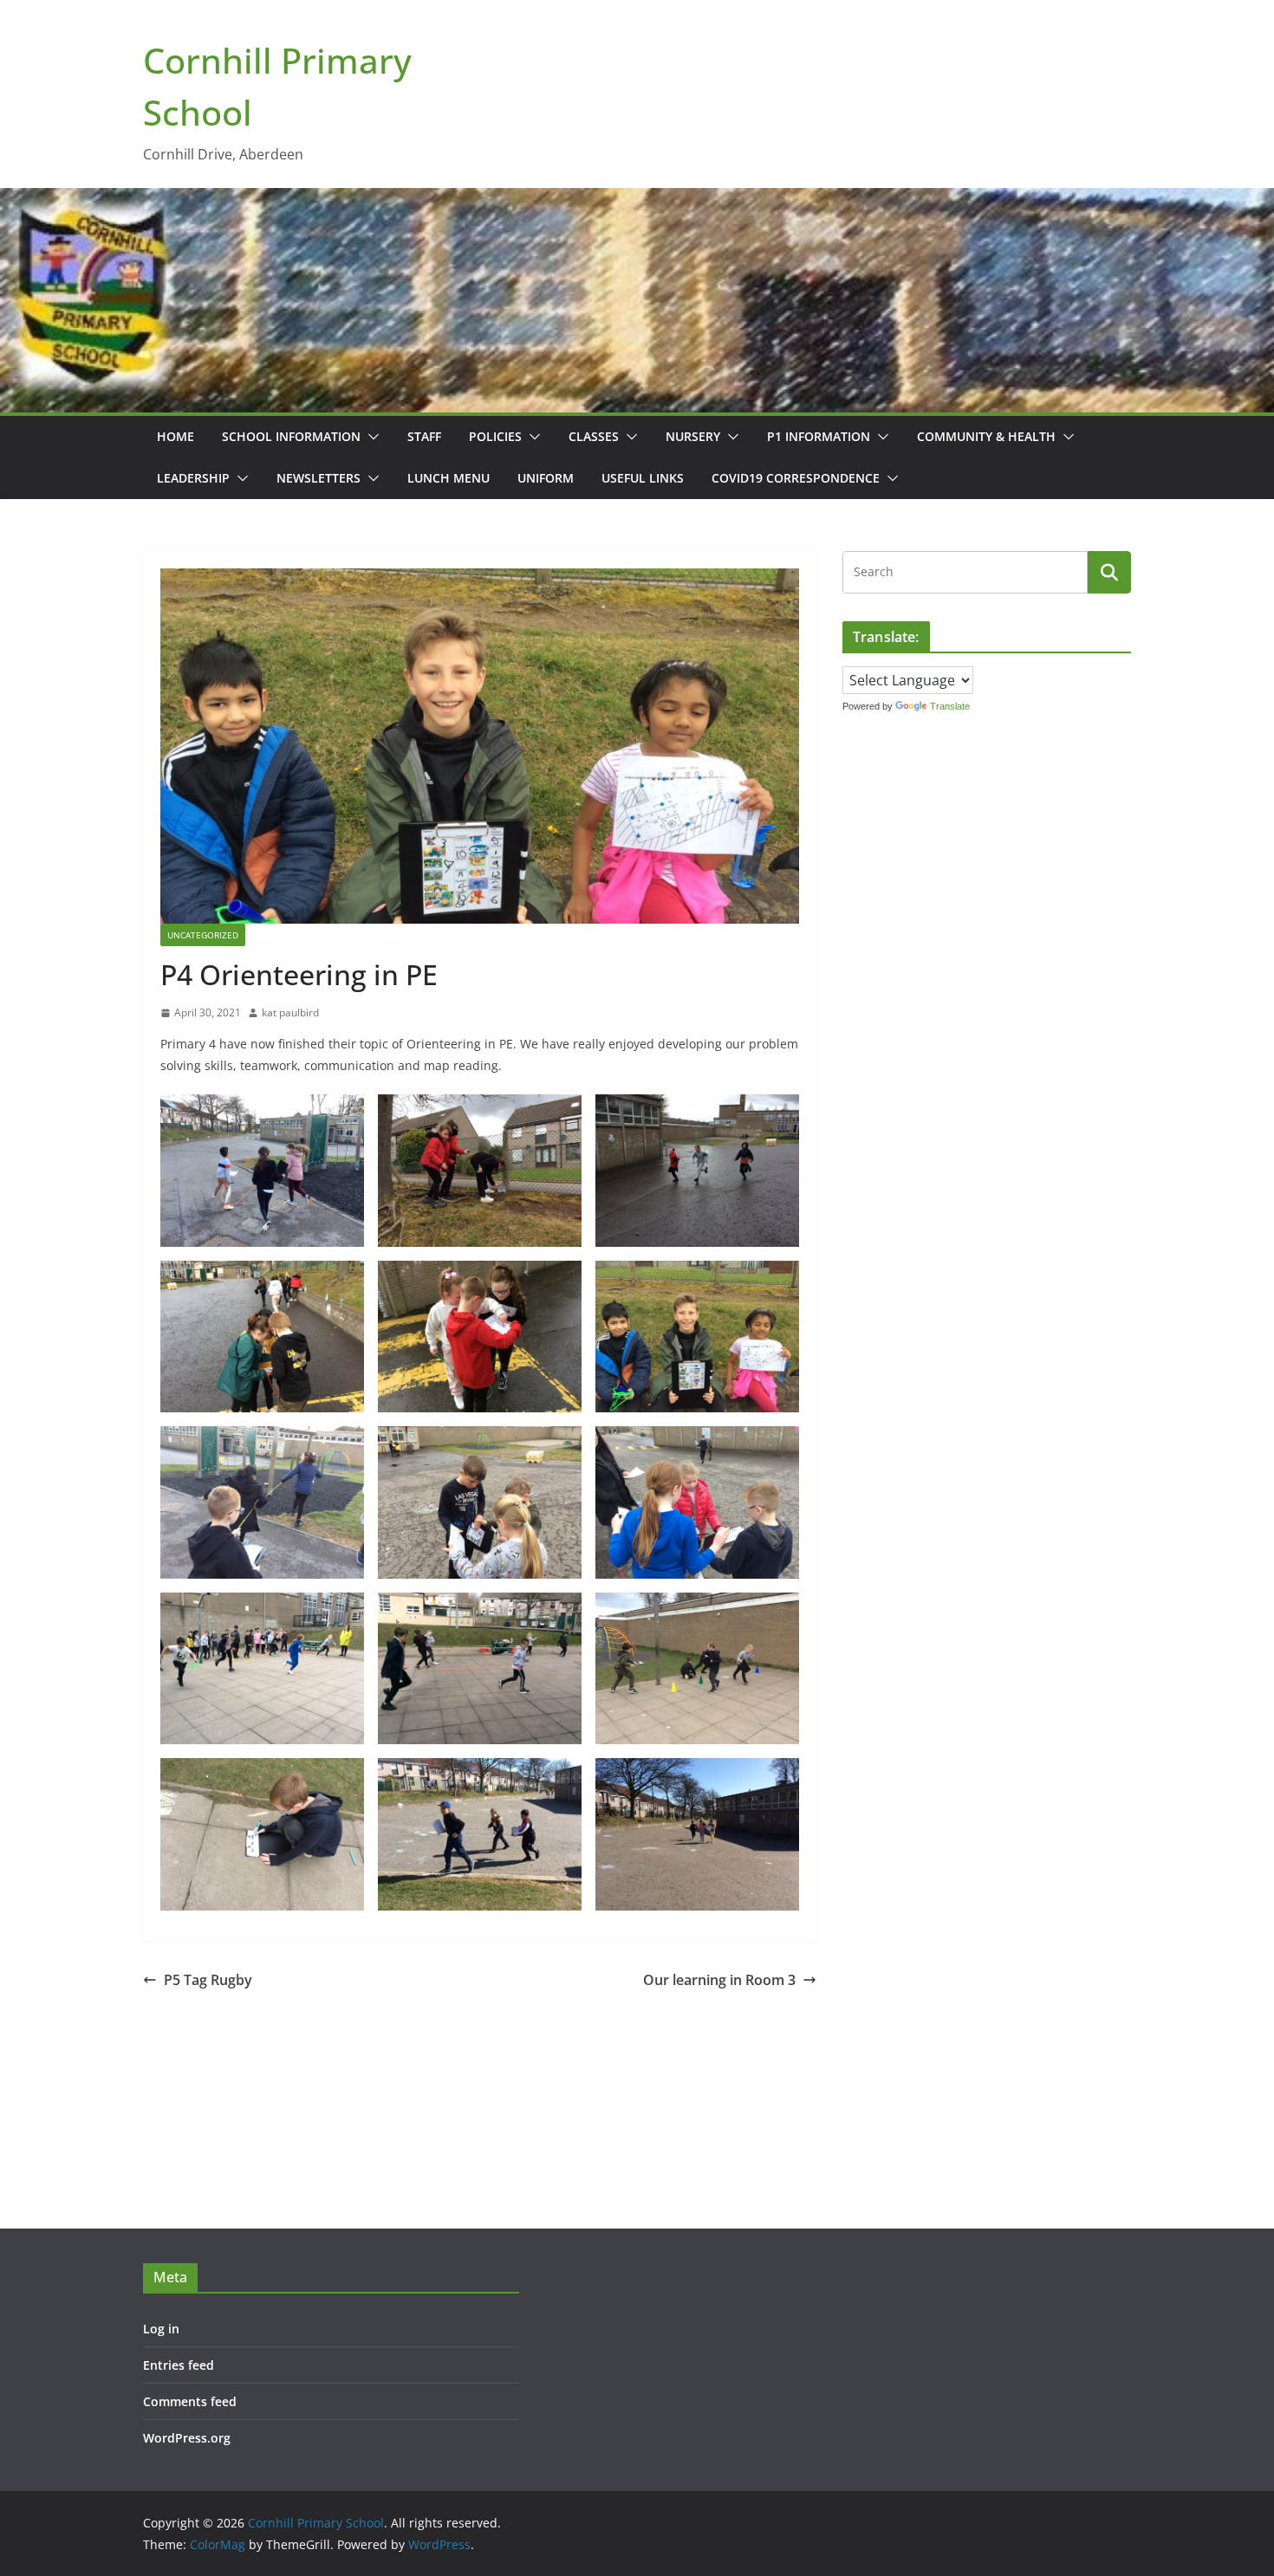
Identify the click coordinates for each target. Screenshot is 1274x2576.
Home (175, 436)
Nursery (693, 436)
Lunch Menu (448, 478)
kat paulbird (290, 1012)
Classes (594, 436)
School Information (291, 436)
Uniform (546, 478)
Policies (495, 436)
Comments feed (190, 2401)
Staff (424, 436)
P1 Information (819, 436)
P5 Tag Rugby (208, 1980)
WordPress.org (187, 2438)
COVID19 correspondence (796, 478)
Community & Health (986, 436)
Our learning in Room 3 (719, 1980)
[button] (370, 437)
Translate (950, 706)
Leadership (193, 478)
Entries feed (179, 2365)
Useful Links (643, 478)
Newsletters (318, 478)
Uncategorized (203, 935)
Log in (161, 2329)
